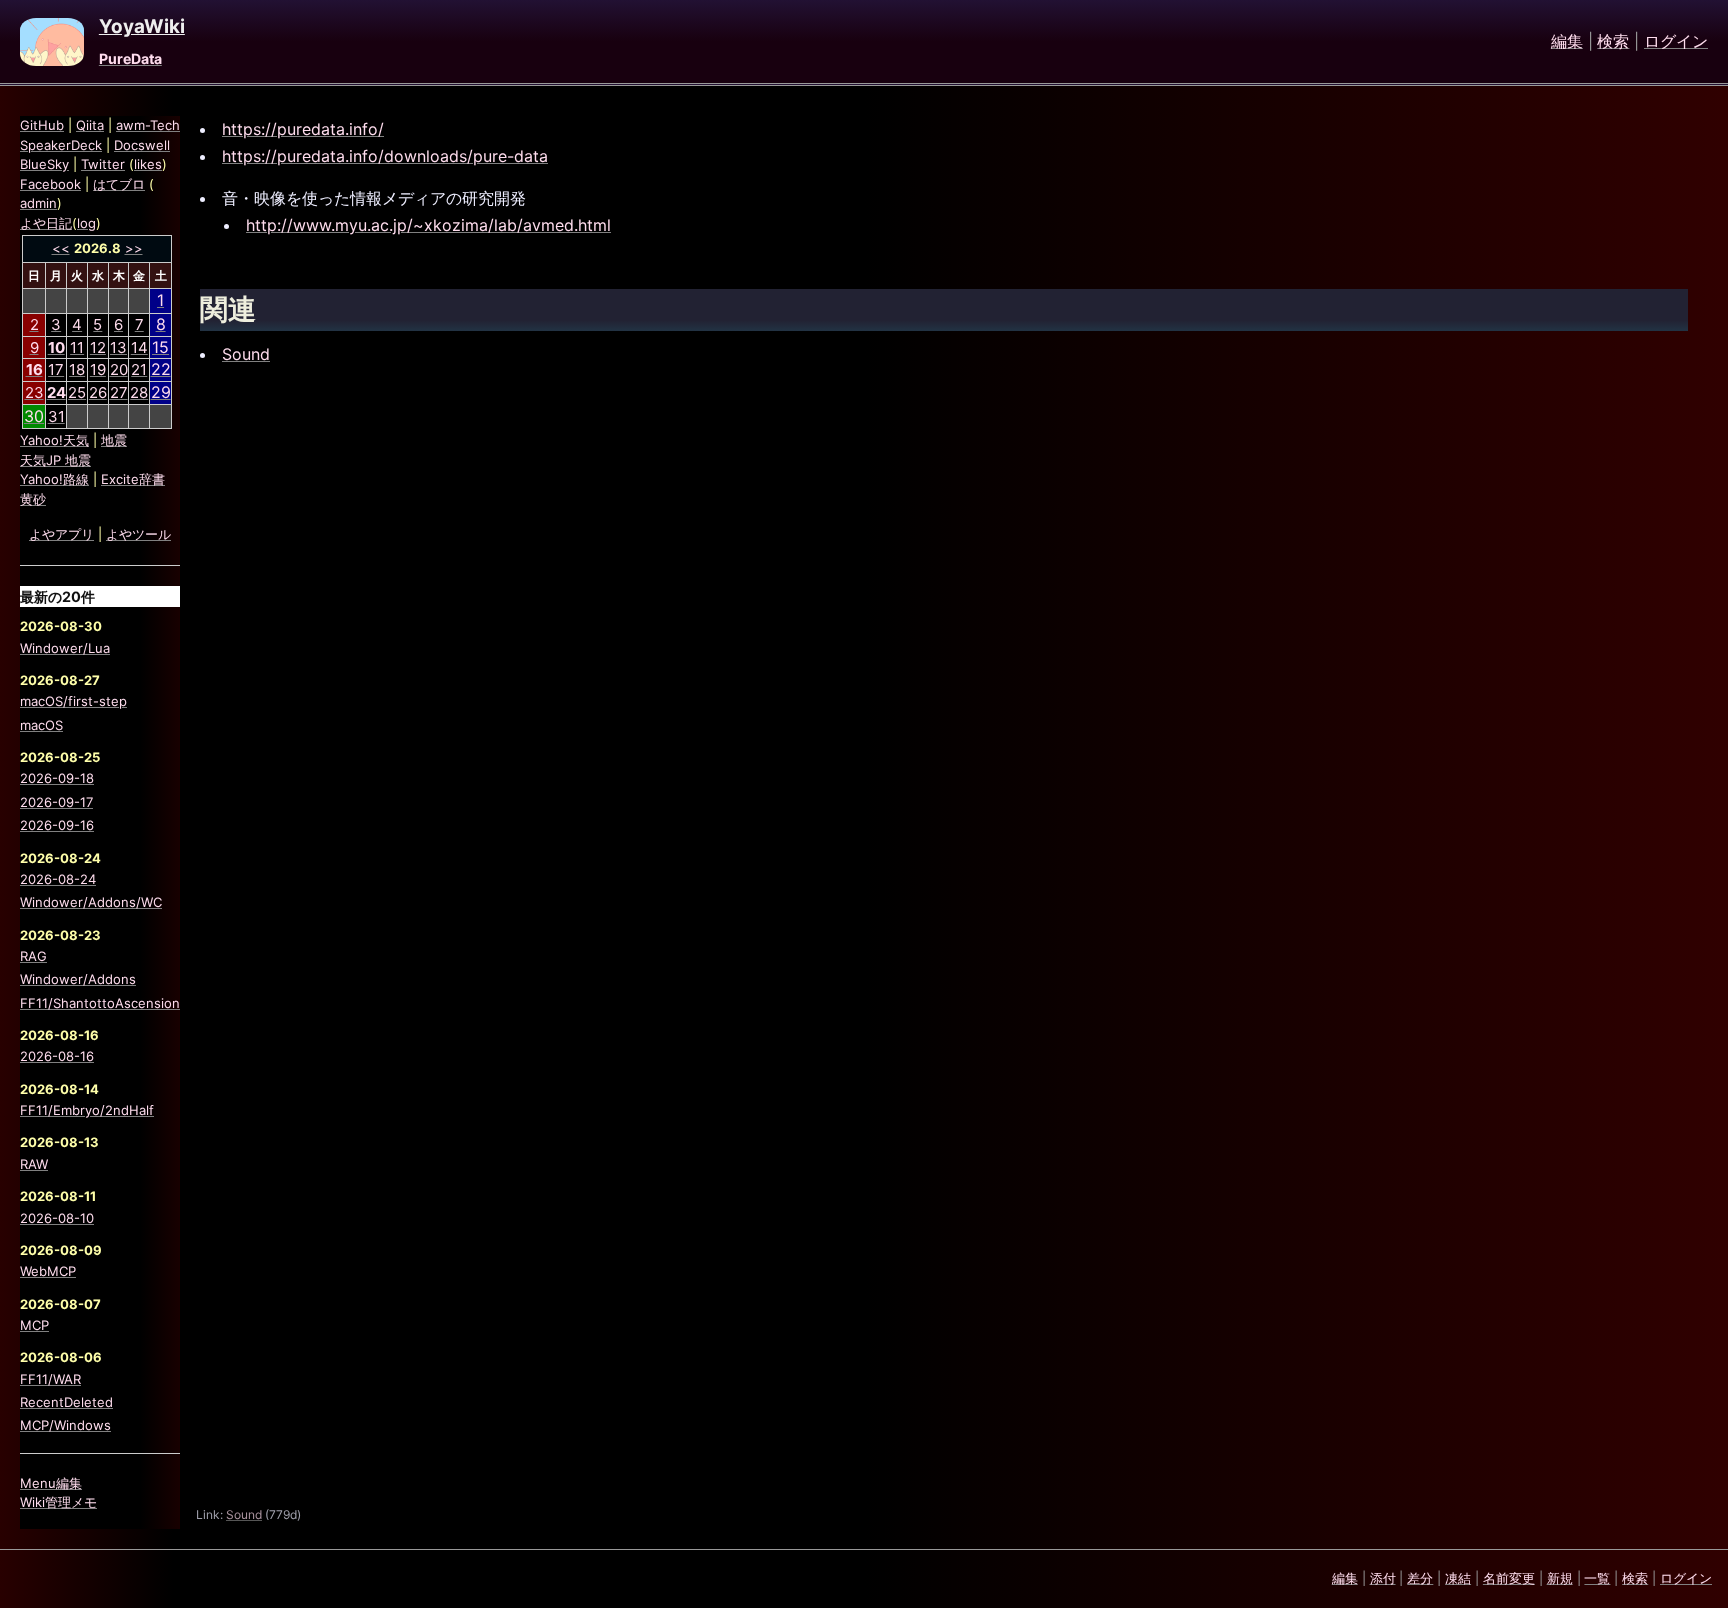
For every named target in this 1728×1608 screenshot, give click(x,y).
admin (38, 203)
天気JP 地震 (55, 460)
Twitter (103, 164)
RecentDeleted (66, 1402)
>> (134, 248)
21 (139, 369)
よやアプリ (61, 534)
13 (118, 347)
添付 (1383, 1578)
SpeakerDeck (61, 145)
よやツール (138, 534)
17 (56, 369)
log (86, 223)
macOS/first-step (73, 701)
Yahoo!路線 (54, 479)
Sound (246, 354)
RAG (33, 956)
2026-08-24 (58, 879)
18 (77, 369)
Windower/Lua (65, 648)
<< (61, 248)
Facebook (50, 184)
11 (77, 347)
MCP (34, 1325)
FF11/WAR (50, 1379)
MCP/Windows (65, 1425)
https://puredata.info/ (303, 129)
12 (98, 347)
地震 (114, 440)
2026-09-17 (56, 802)
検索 (1613, 42)
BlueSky (44, 164)
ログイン (1676, 42)
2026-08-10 (57, 1218)
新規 (1560, 1578)
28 (139, 392)
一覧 (1597, 1578)
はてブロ (119, 184)
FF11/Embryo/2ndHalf (87, 1110)
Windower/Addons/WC (91, 902)
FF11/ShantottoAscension (100, 1003)
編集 (1567, 42)
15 (160, 347)
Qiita (90, 125)
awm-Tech (148, 125)
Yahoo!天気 (54, 440)
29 (161, 392)
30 (34, 416)
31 (56, 416)
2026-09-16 (57, 825)
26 (98, 392)
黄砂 (33, 499)
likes (148, 164)
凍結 (1458, 1578)
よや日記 (46, 223)
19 (98, 369)
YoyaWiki (142, 27)
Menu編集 (51, 1483)
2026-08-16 (57, 1056)
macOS (41, 725)
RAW (34, 1164)
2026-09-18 (57, 778)
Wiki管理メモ (58, 1502)
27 (119, 392)
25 (77, 392)
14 (139, 347)
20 (119, 369)
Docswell (142, 145)
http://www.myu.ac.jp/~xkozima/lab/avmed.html (428, 225)
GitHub (42, 125)
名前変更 (1509, 1578)
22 (161, 369)
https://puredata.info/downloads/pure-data (385, 156)
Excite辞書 (133, 479)
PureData (130, 58)
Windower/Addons (78, 979)
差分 (1420, 1578)
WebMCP (48, 1271)
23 (34, 392)
